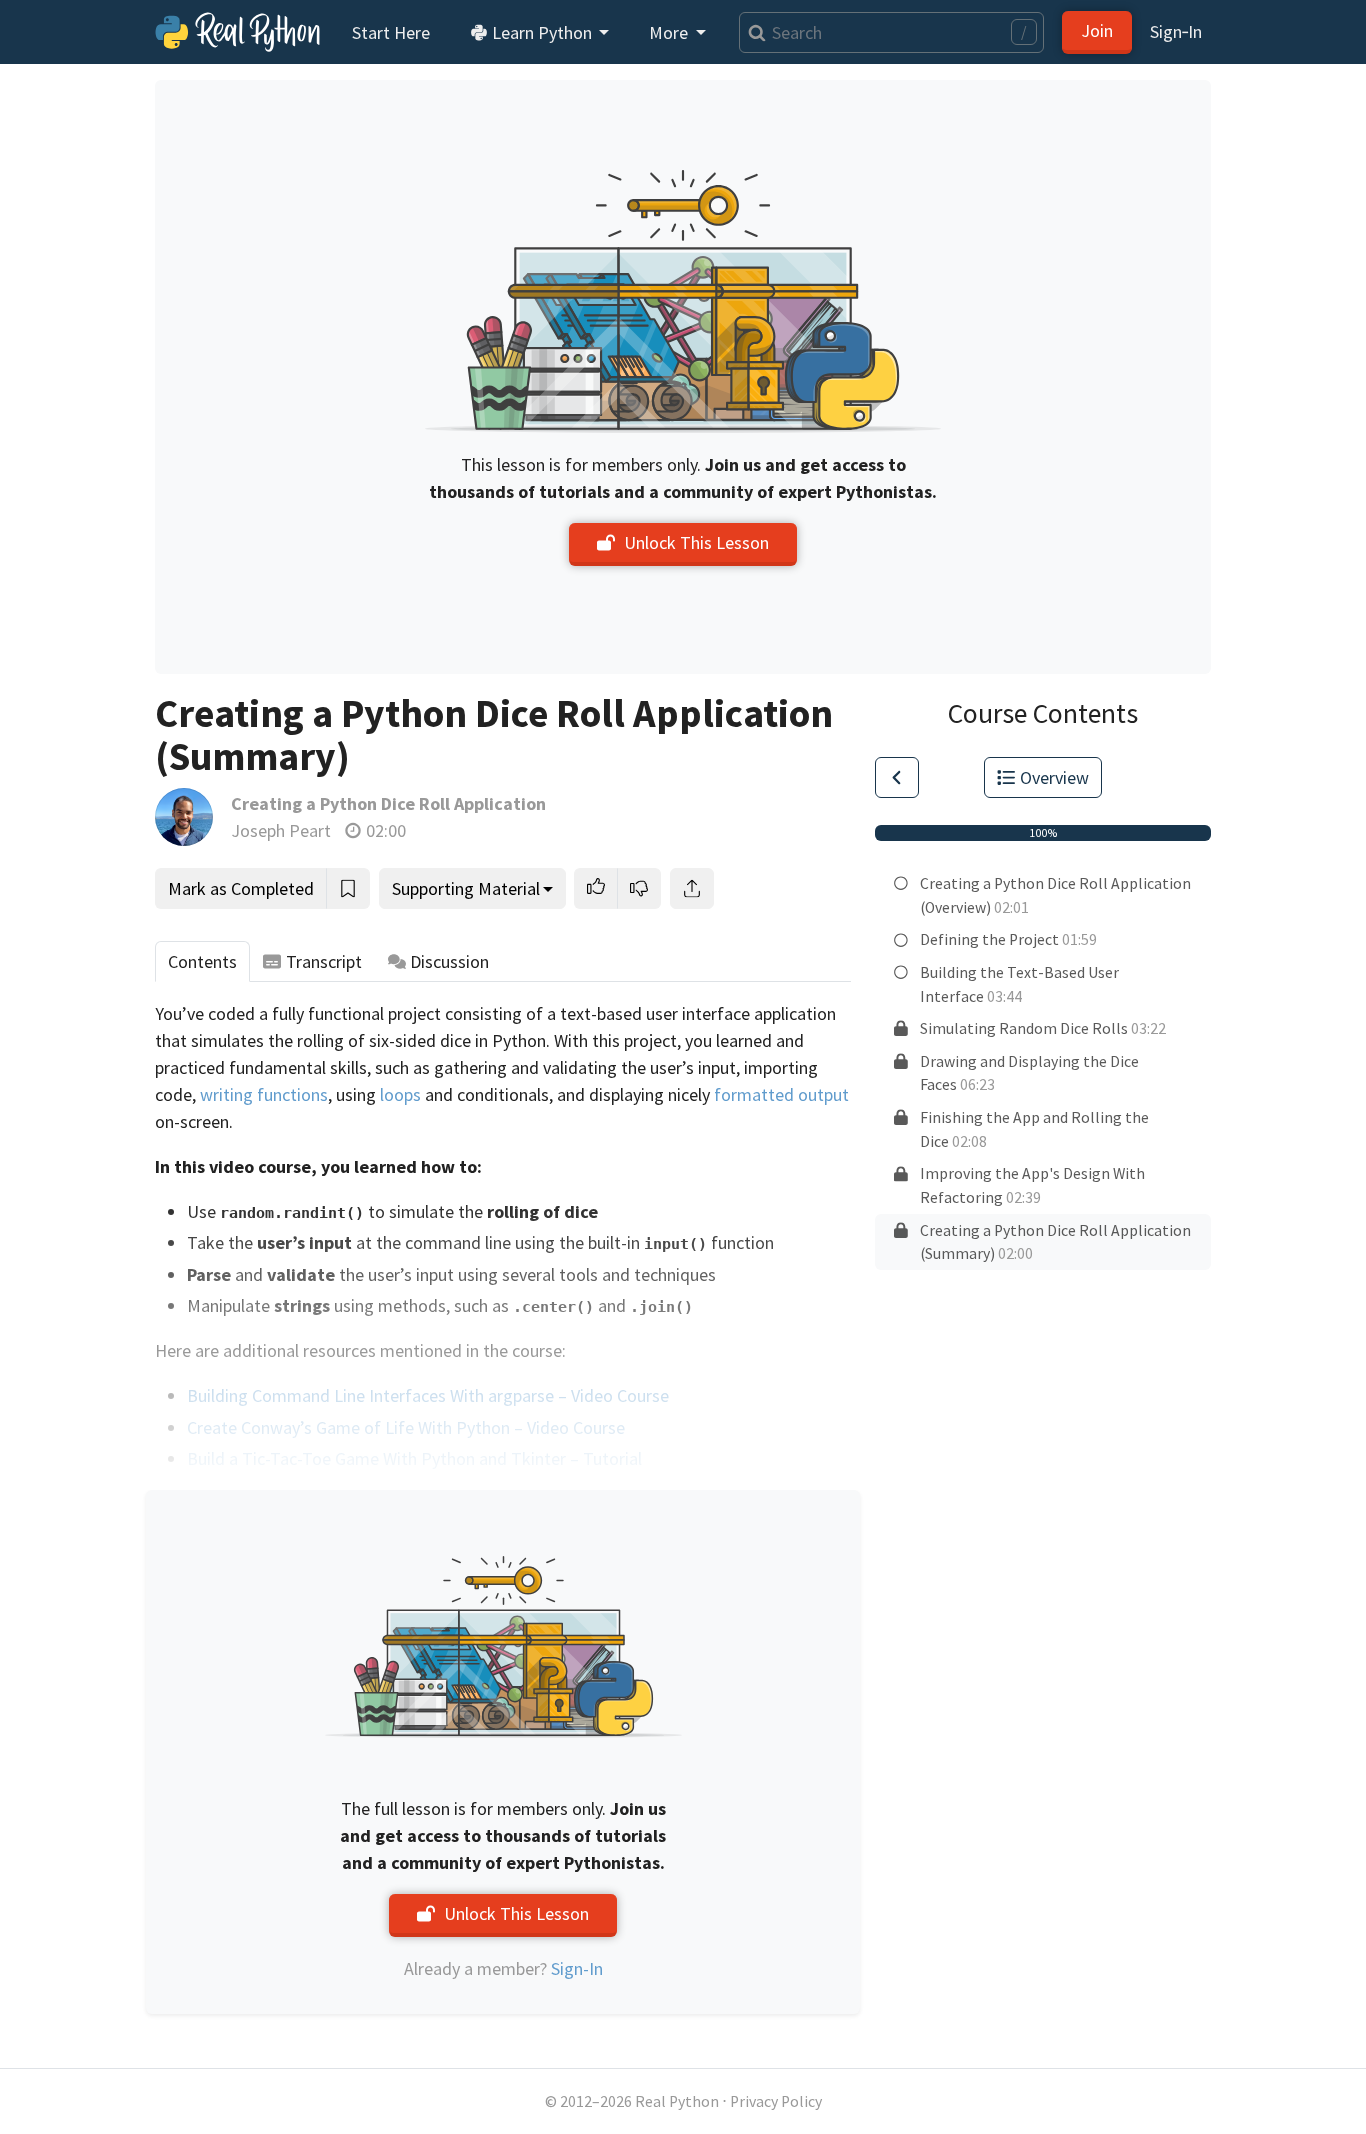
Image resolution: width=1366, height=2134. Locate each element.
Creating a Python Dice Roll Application (388, 803)
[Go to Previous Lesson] (897, 777)
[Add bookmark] (348, 888)
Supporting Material (466, 888)
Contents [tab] (202, 961)
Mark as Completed (241, 888)
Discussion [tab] (449, 961)
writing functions (264, 1094)
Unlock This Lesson (696, 542)
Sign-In (577, 1968)
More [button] (670, 32)
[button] (596, 888)
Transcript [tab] (324, 961)
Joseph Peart (281, 830)
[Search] (752, 32)
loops (400, 1094)
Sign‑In (1176, 31)
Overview (1054, 777)
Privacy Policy (776, 2101)
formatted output (781, 1094)
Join (1097, 30)
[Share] (692, 888)
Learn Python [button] (542, 32)
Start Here (391, 32)
